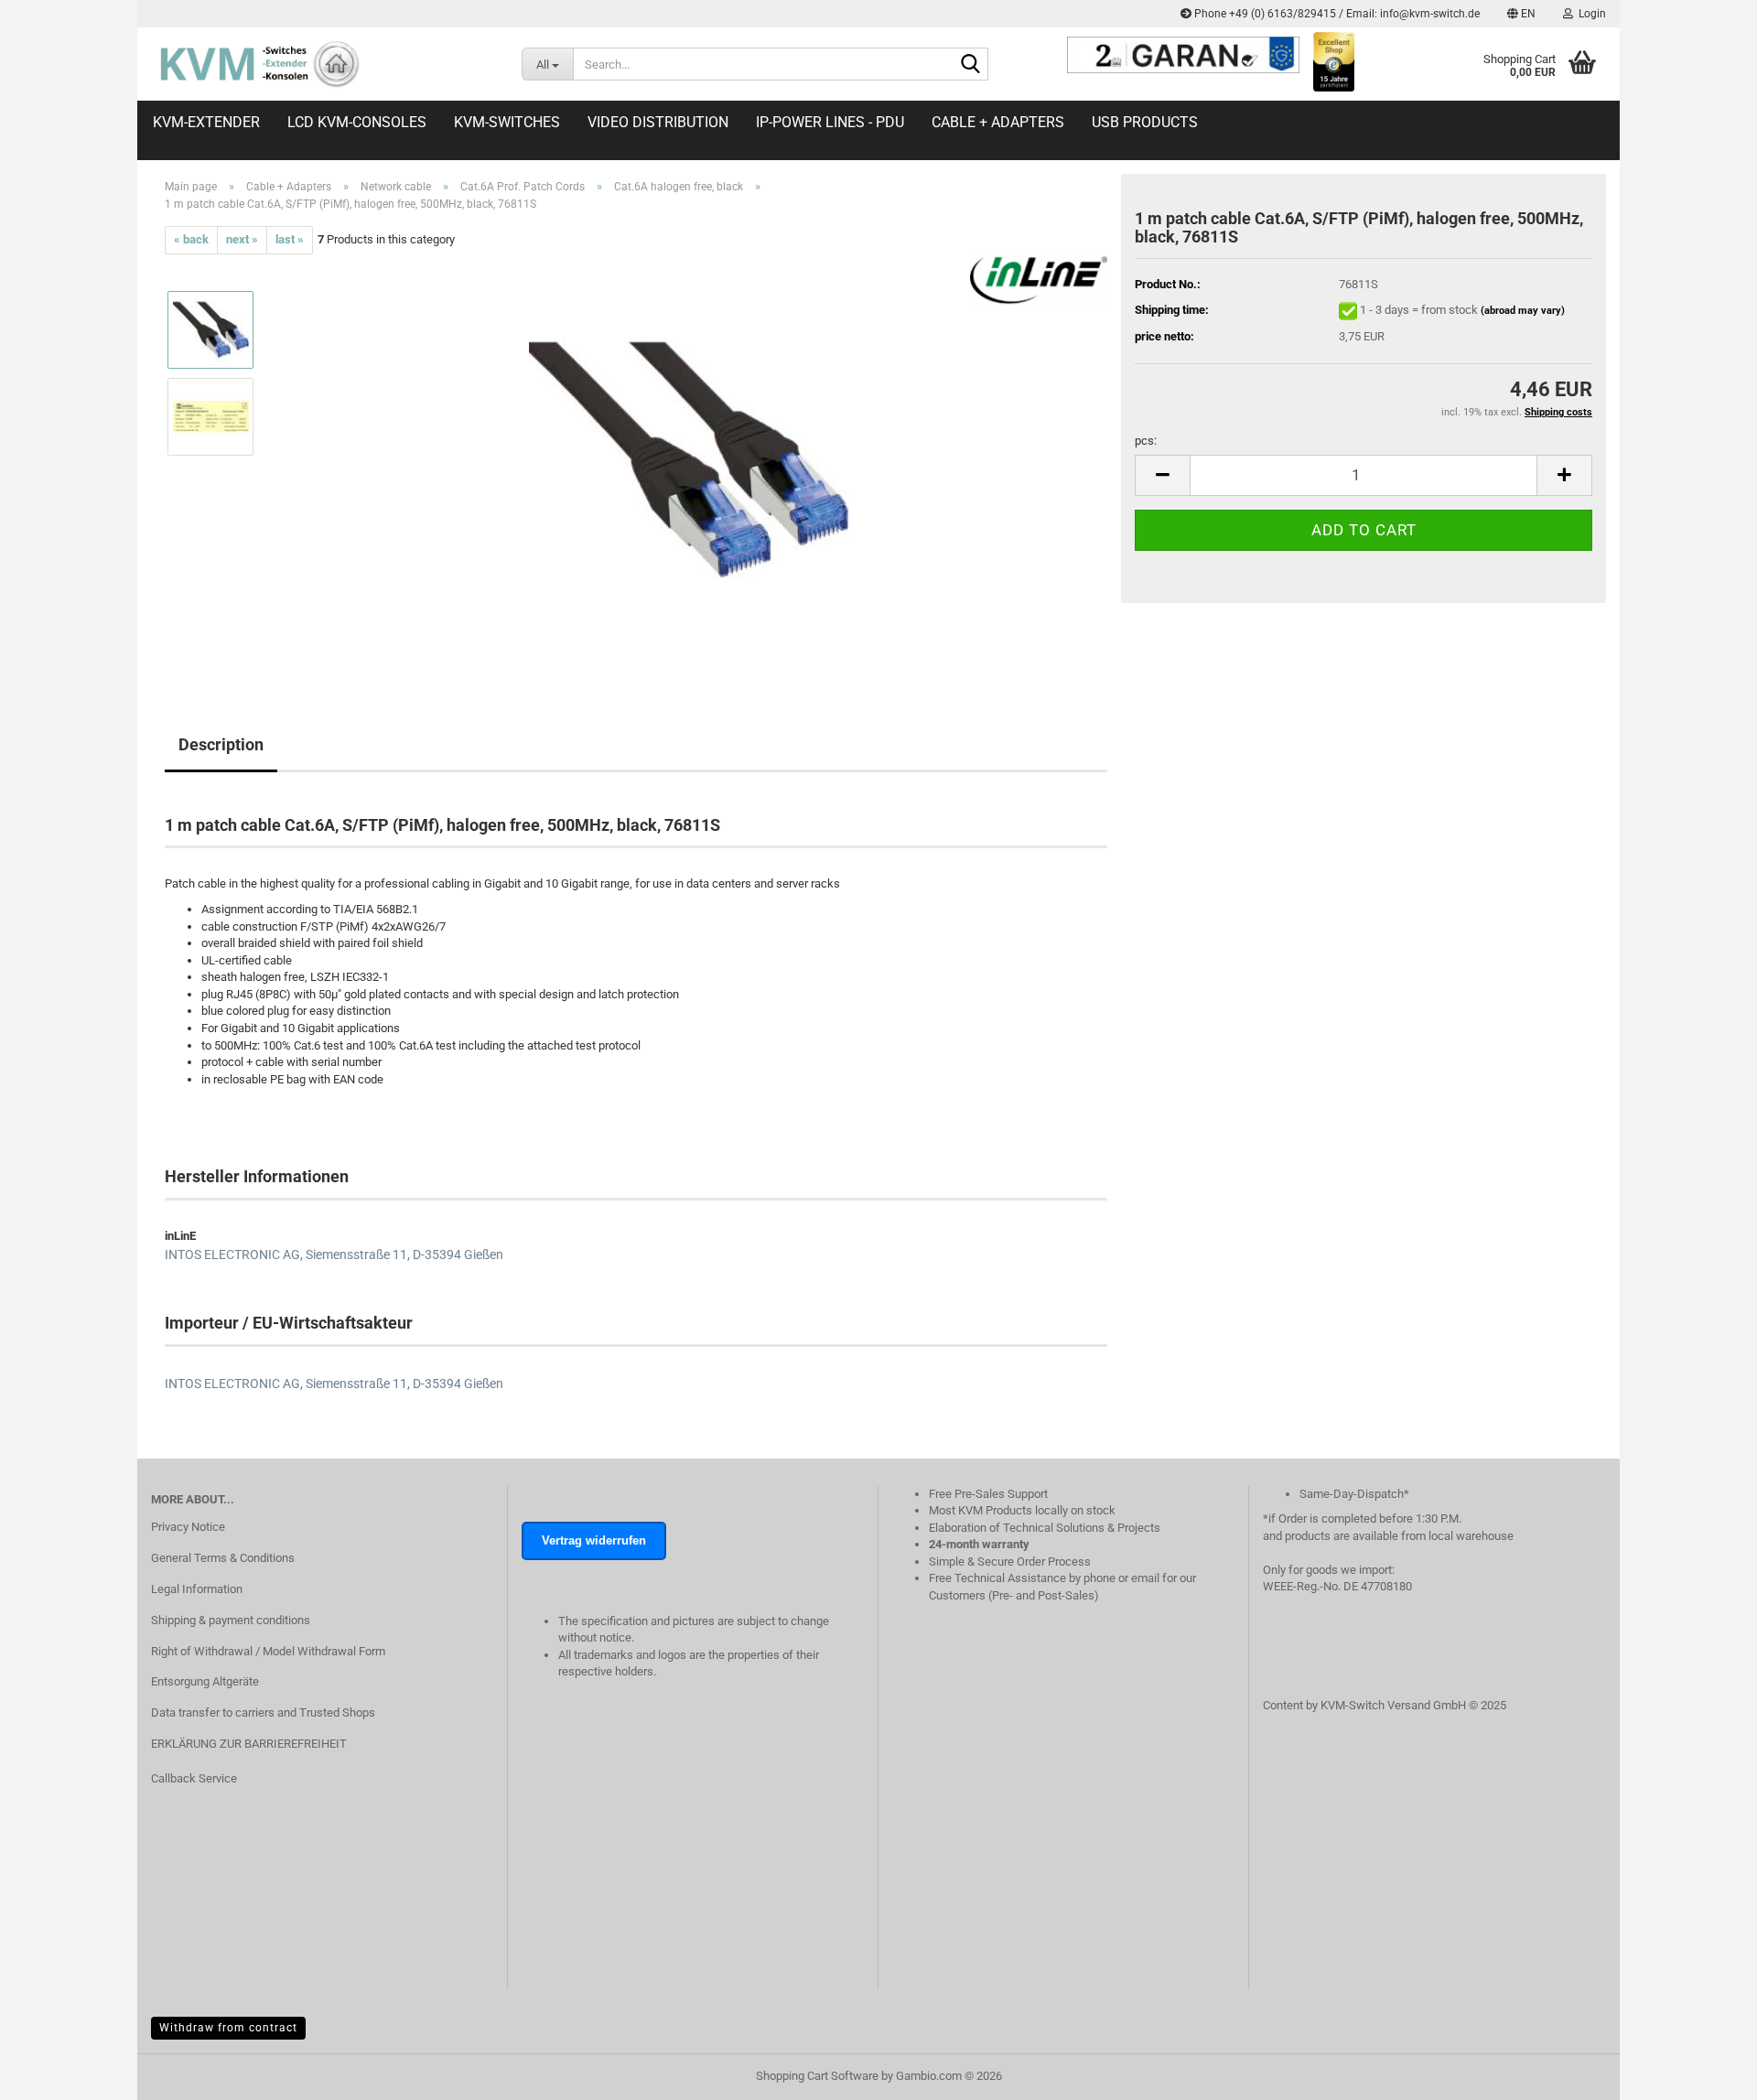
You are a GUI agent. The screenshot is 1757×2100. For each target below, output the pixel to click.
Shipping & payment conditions (231, 1620)
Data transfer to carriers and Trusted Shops (263, 1712)
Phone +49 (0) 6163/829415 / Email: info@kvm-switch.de (1336, 14)
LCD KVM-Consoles (357, 122)
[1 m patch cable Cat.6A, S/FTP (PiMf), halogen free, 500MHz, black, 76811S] (689, 459)
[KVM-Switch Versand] (323, 64)
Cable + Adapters (998, 122)
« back (191, 239)
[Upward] (1707, 2095)
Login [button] (1590, 14)
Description (221, 744)
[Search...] (971, 65)
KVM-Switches (507, 122)
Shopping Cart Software (817, 2076)
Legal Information (197, 1589)
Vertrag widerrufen (594, 1540)
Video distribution (658, 122)
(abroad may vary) (1523, 311)
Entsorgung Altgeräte (205, 1681)
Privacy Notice (188, 1527)
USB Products (1145, 122)
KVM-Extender (206, 122)
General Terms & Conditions (223, 1558)
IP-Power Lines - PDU (830, 122)
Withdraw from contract (228, 2028)
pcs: (1146, 441)
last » (290, 239)
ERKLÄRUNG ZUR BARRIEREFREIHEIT (249, 1744)
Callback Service (194, 1778)
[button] (1521, 14)
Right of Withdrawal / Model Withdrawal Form (268, 1651)
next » (242, 239)
